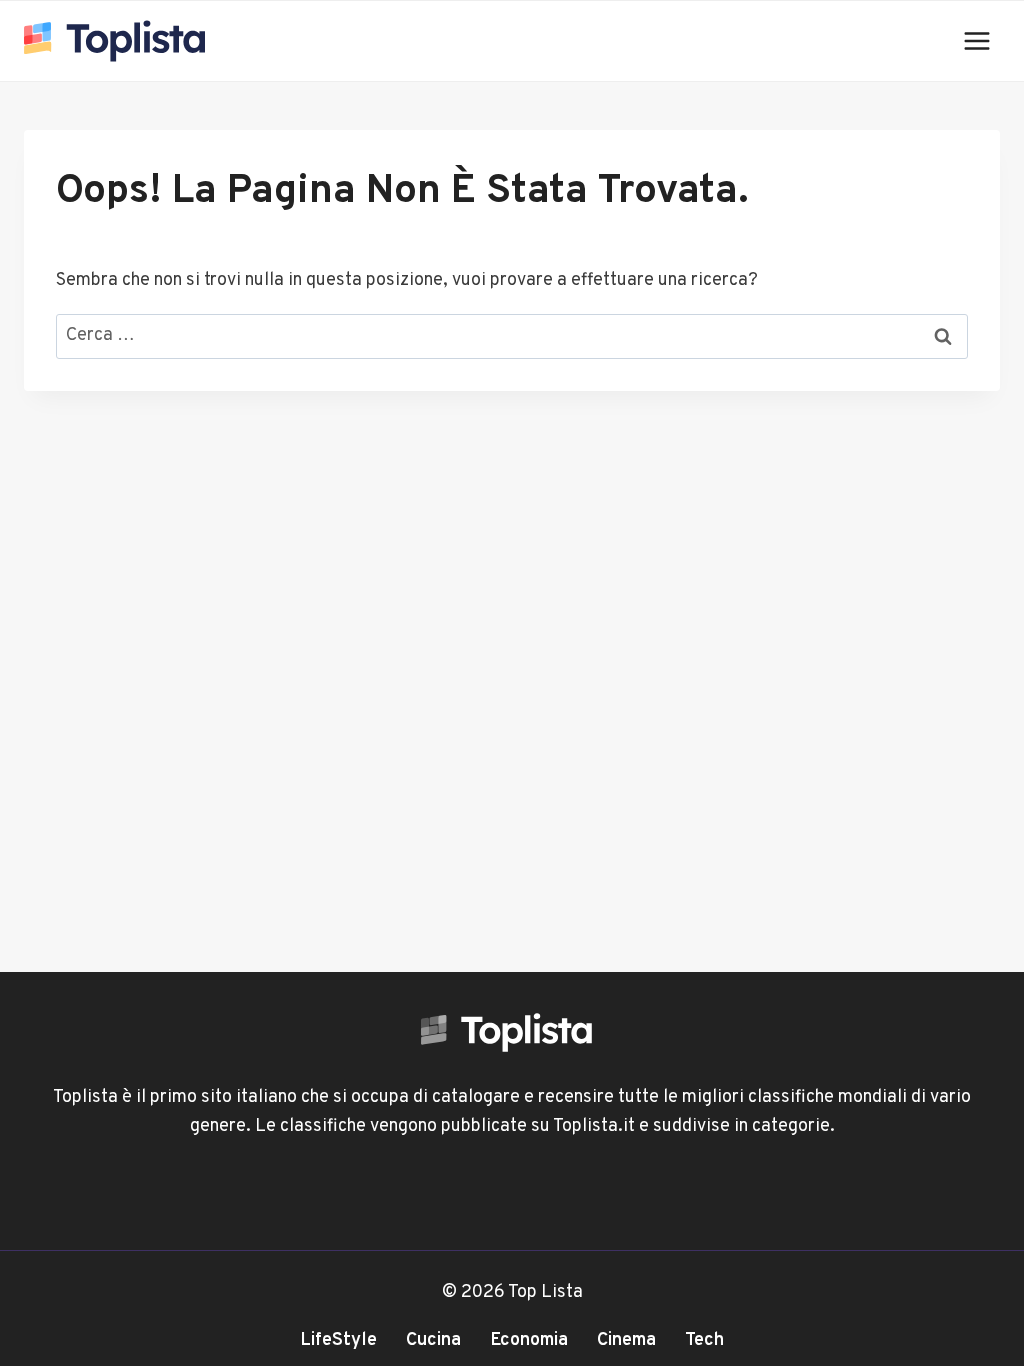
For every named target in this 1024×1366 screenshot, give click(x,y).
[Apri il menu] (976, 40)
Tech (704, 1340)
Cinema (626, 1340)
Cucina (433, 1340)
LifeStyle (338, 1340)
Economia (529, 1340)
